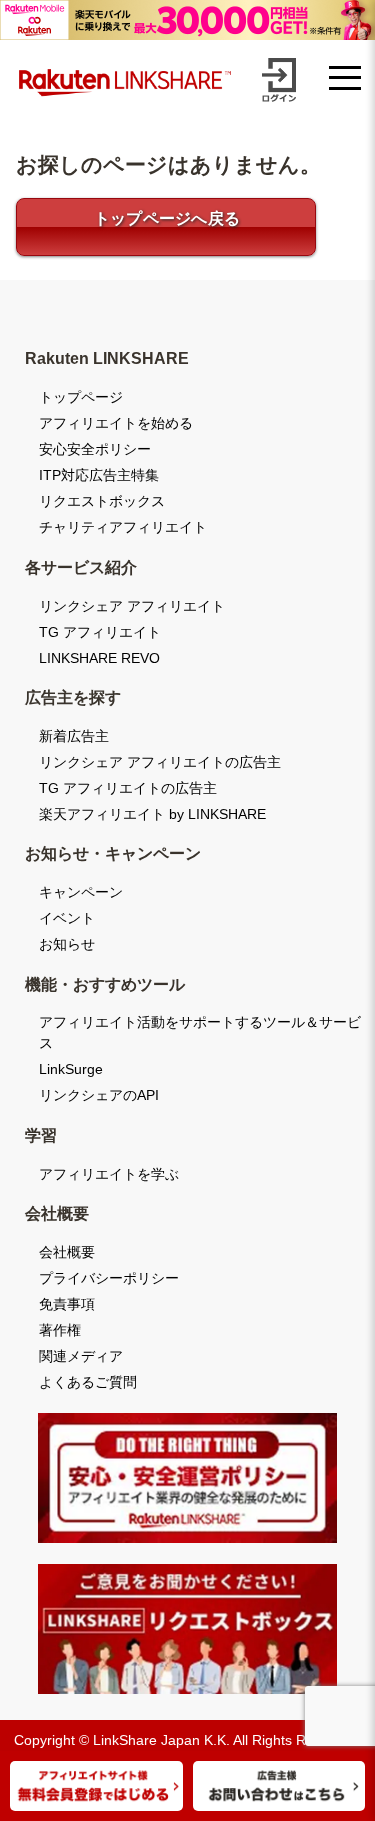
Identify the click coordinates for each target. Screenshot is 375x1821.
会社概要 (67, 1252)
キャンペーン (81, 892)
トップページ (81, 397)
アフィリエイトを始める (116, 423)
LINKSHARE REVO (99, 658)
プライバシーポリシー (109, 1278)
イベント (67, 918)
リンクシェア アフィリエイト (132, 606)
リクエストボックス (102, 501)
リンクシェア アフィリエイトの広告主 (160, 762)
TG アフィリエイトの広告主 (128, 788)
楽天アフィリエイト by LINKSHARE (152, 814)
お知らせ (67, 944)
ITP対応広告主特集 (99, 475)
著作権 (60, 1330)
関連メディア (81, 1356)
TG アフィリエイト (100, 632)
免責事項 (67, 1304)
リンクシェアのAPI (99, 1095)
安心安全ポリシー (95, 449)
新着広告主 (74, 736)
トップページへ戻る (167, 218)
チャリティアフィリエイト (123, 527)
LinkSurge (71, 1069)
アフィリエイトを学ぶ (109, 1174)
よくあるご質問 (88, 1382)
